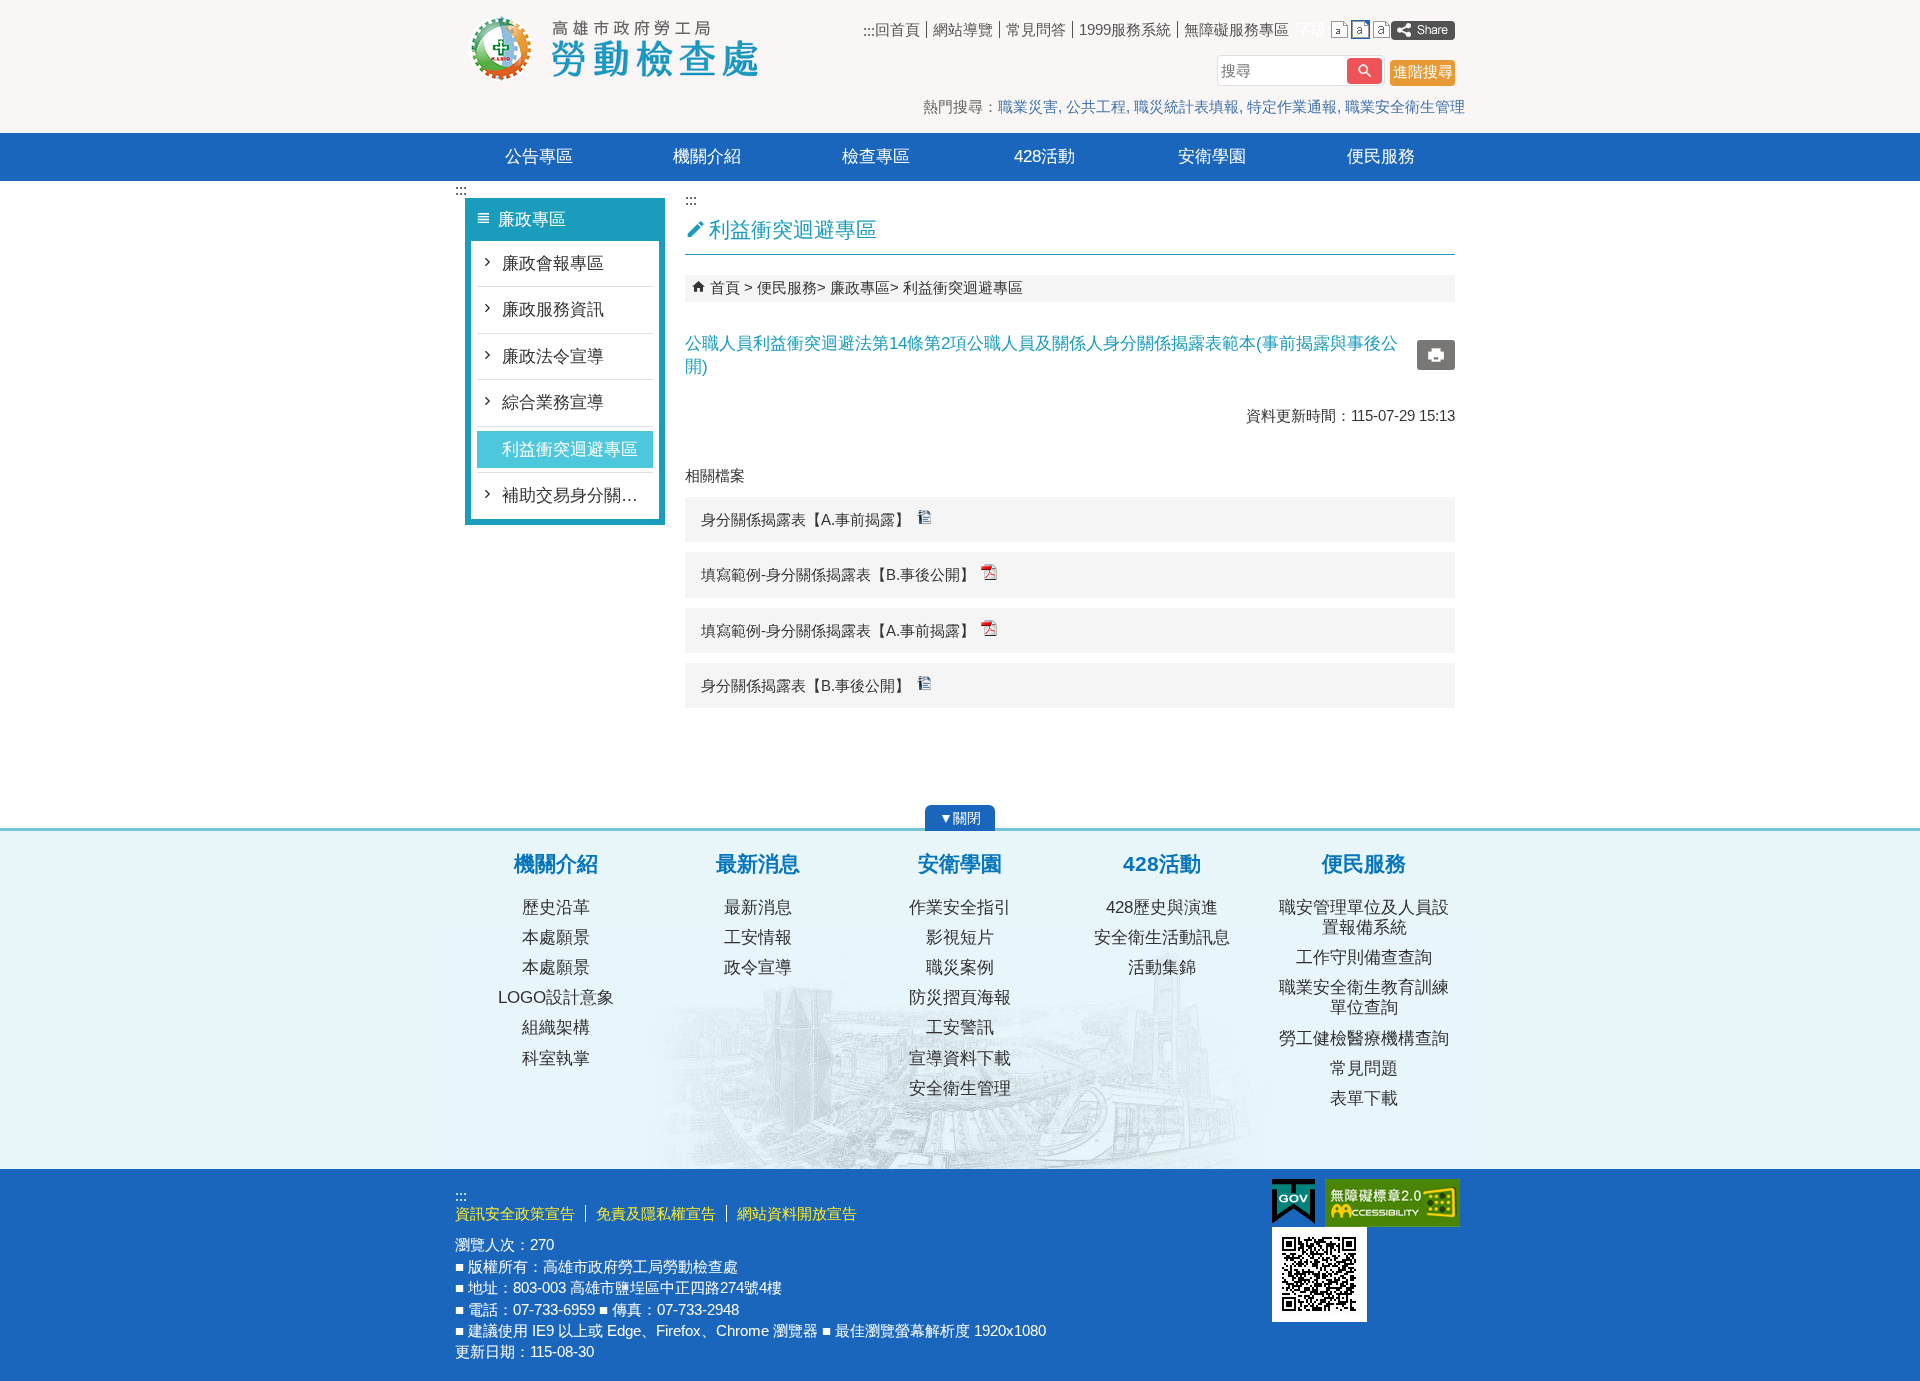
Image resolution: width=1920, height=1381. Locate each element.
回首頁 (897, 29)
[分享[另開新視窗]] (1423, 30)
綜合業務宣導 (553, 402)
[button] (1364, 71)
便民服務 (1381, 156)
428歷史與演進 (1162, 907)
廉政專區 (860, 287)
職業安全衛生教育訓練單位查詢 (1364, 997)
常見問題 (1364, 1068)
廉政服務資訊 (553, 309)
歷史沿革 (556, 907)
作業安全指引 (960, 907)
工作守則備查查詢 (1364, 957)
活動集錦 (1162, 967)
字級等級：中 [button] (1360, 29)
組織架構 (556, 1027)
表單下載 (1364, 1098)
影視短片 (960, 937)
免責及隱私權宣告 (656, 1213)
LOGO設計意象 (556, 997)
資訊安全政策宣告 (515, 1213)
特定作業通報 (1292, 106)
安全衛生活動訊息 (1162, 937)
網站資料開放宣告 (797, 1213)
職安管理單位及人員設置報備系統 (1364, 917)
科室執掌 (556, 1058)
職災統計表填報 (1186, 106)
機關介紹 (707, 156)
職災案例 (960, 967)
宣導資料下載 (960, 1058)
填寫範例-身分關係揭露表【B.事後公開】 (838, 574)
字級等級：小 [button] (1339, 29)
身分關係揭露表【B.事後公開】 (805, 685)
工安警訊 (960, 1027)
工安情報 (758, 937)
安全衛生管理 (960, 1088)
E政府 (1293, 1201)
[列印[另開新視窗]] (1436, 355)
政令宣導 (758, 967)
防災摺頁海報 (960, 997)
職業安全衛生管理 (1405, 106)
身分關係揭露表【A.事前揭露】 (805, 519)
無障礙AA (1392, 1203)
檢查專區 (876, 156)
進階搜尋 (1423, 71)
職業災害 (1028, 106)
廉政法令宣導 (553, 356)
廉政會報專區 (553, 263)
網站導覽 (963, 29)
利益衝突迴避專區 (570, 449)
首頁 (725, 287)
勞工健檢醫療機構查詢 (1364, 1038)
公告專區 (539, 156)
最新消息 (758, 907)
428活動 (1044, 156)
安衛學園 (1212, 156)
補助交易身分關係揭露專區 (577, 495)
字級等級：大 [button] (1381, 29)
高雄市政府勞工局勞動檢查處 (624, 48)
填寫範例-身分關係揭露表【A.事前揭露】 (838, 630)
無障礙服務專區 (1236, 29)
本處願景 (556, 937)
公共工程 (1096, 106)
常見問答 (1036, 29)
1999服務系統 (1125, 29)
